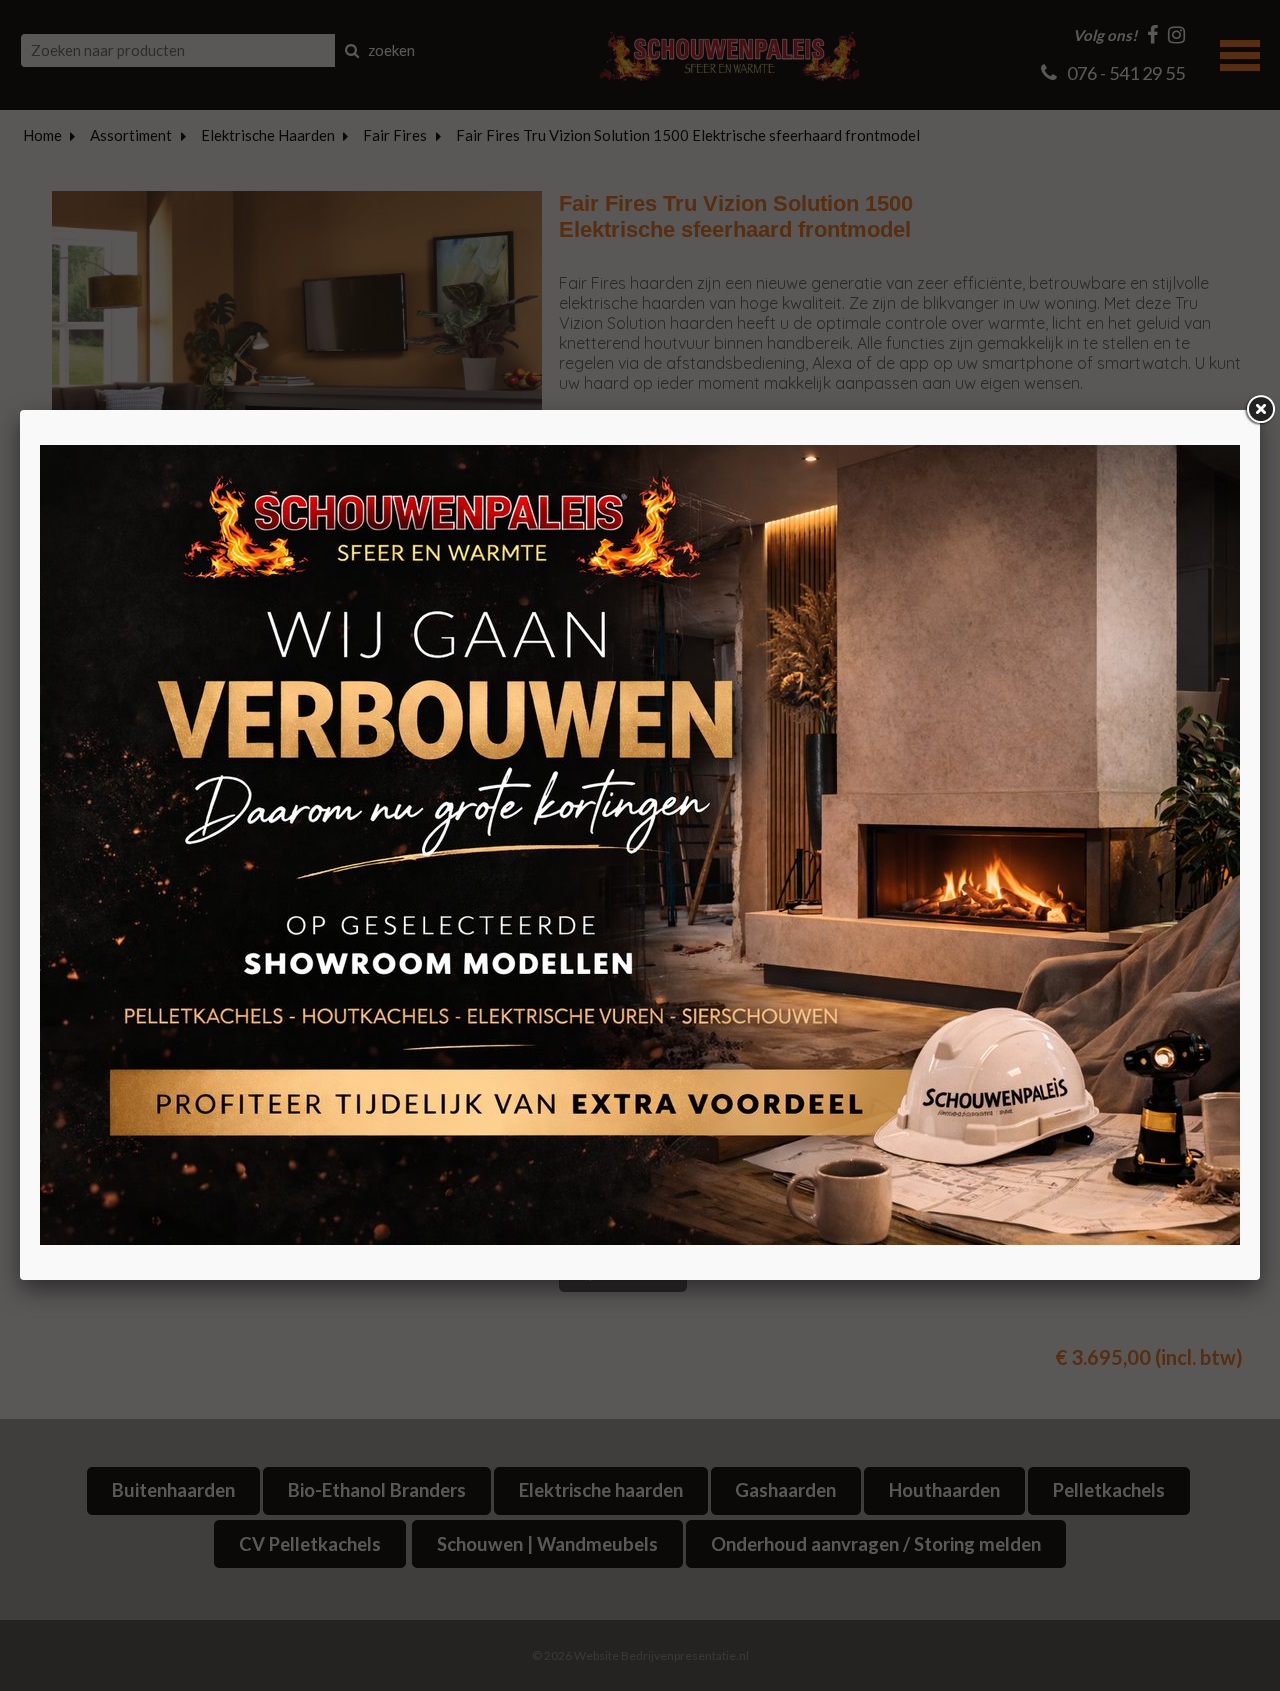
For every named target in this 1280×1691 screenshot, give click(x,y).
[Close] (1260, 410)
